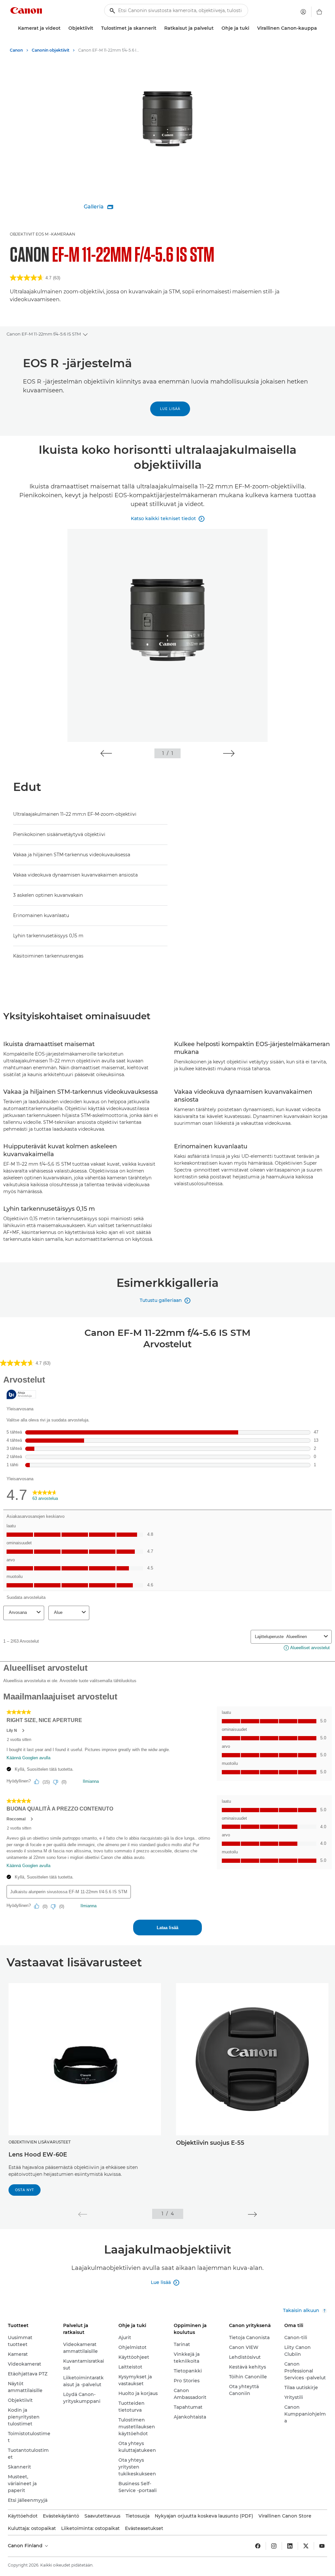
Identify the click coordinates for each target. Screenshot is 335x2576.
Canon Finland (26, 2546)
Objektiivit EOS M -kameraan (43, 234)
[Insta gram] (274, 2546)
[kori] (319, 12)
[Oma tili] (303, 12)
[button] (106, 753)
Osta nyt (25, 2190)
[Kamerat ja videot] (63, 28)
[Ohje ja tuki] (252, 28)
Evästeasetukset (144, 2528)
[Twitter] (306, 2546)
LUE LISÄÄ (170, 409)
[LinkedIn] (290, 2546)
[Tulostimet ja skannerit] (159, 28)
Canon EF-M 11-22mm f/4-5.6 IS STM (44, 334)
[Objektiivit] (96, 28)
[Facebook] (258, 2546)
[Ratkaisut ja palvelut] (216, 28)
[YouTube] (322, 2546)
